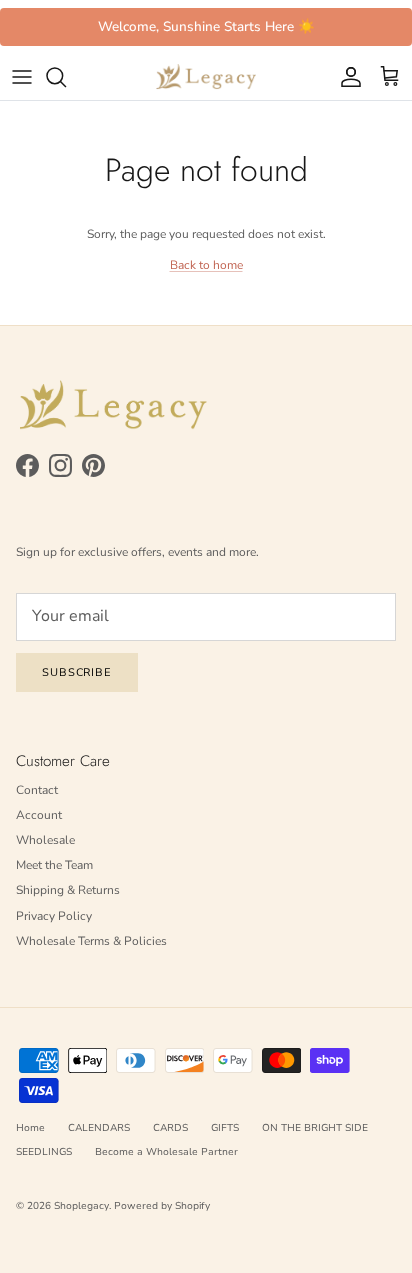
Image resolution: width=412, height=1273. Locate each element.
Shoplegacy (81, 1206)
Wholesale (45, 840)
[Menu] (22, 77)
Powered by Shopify (162, 1206)
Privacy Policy (54, 916)
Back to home (206, 265)
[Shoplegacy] (206, 77)
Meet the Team (54, 865)
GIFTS (225, 1128)
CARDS (170, 1128)
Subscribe (77, 672)
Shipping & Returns (68, 890)
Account (39, 815)
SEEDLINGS (44, 1152)
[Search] (66, 77)
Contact (37, 790)
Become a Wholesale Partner (166, 1152)
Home (30, 1128)
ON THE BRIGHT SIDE (315, 1128)
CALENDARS (99, 1128)
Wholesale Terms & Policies (91, 941)
